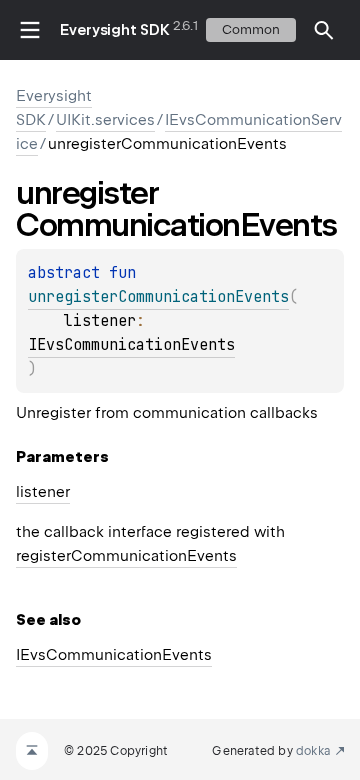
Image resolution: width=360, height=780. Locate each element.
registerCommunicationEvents (126, 556)
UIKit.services (105, 120)
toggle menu (30, 30)
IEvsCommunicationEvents (131, 345)
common (251, 29)
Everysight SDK (115, 30)
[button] (324, 30)
